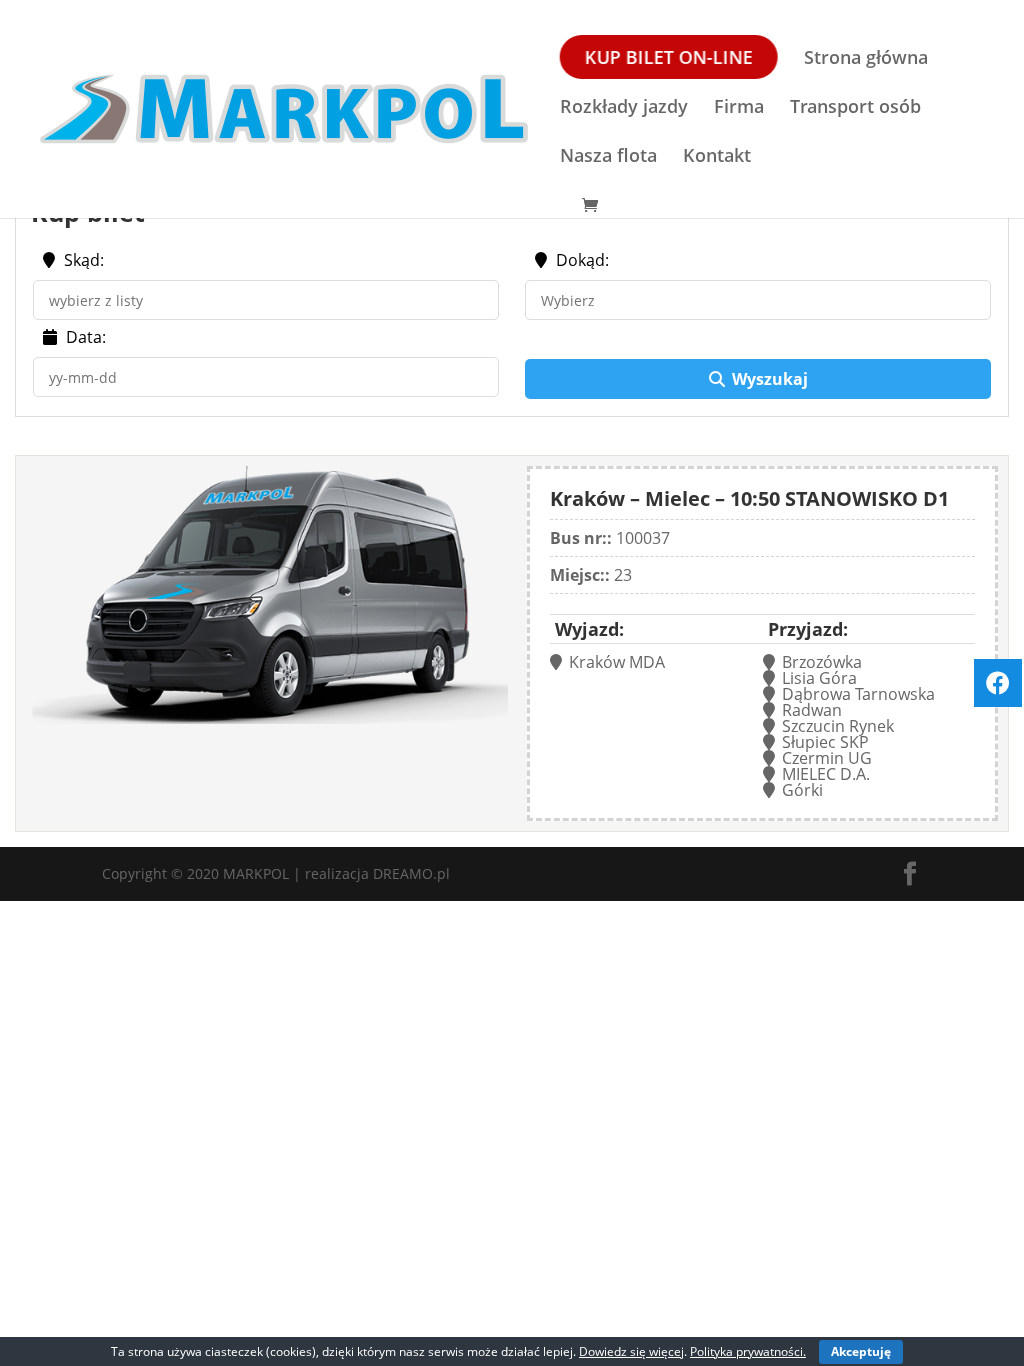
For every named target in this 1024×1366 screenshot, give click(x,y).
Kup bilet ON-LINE (669, 57)
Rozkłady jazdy (624, 108)
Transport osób (855, 108)
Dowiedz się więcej (631, 1351)
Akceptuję (861, 1351)
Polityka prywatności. (748, 1351)
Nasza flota (608, 157)
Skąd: (82, 261)
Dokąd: (582, 261)
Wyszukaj (770, 379)
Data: (84, 338)
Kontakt (717, 157)
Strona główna (866, 59)
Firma (739, 108)
